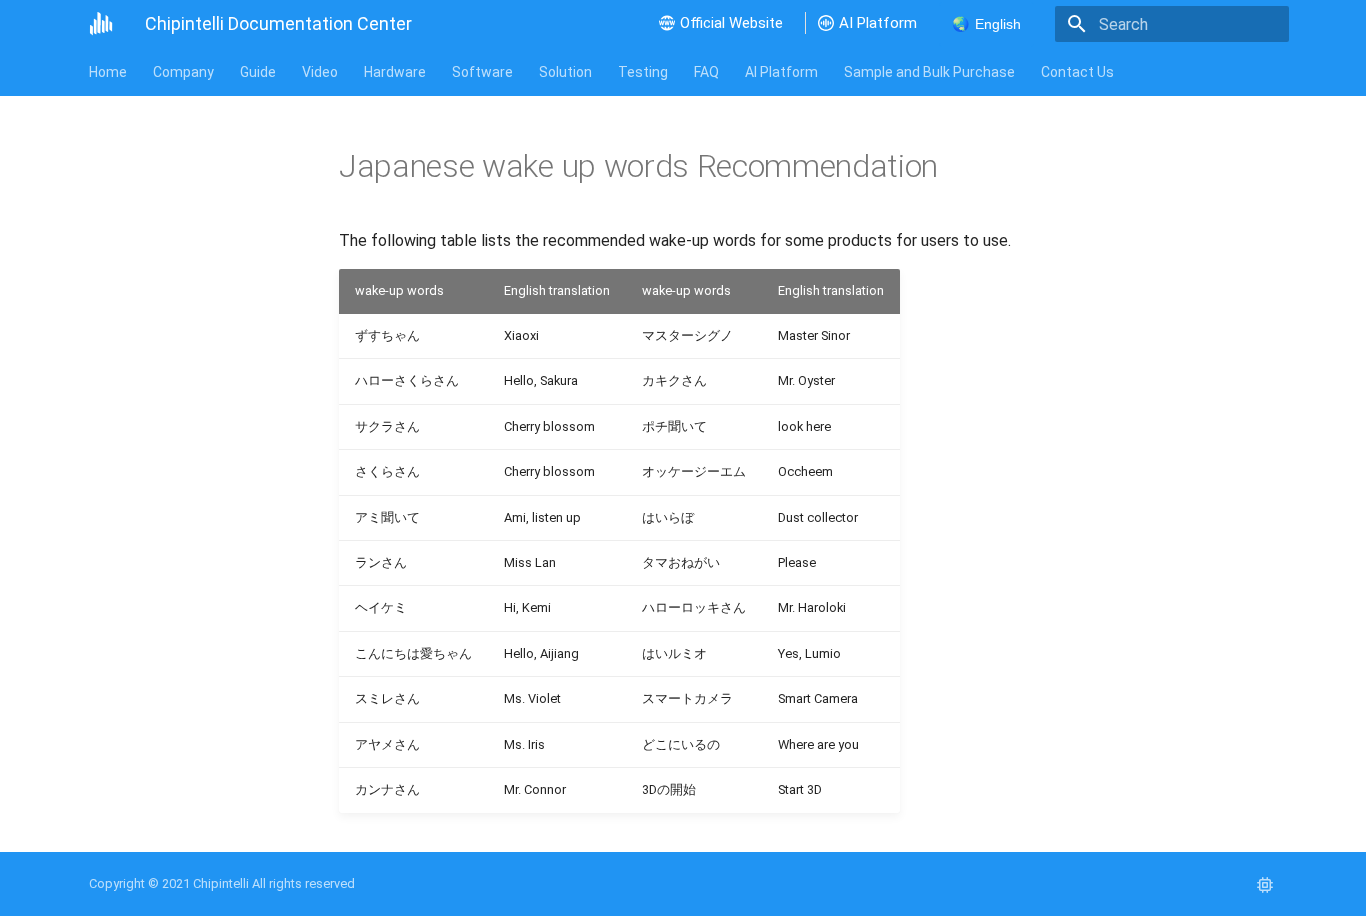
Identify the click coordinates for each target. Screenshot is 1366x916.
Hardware (395, 72)
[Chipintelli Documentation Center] (101, 24)
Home (108, 72)
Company (183, 72)
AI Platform (781, 72)
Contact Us (1077, 72)
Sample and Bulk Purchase (929, 72)
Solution (565, 72)
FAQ (706, 72)
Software (482, 72)
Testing (643, 72)
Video (320, 72)
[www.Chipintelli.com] (1265, 884)
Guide (258, 72)
